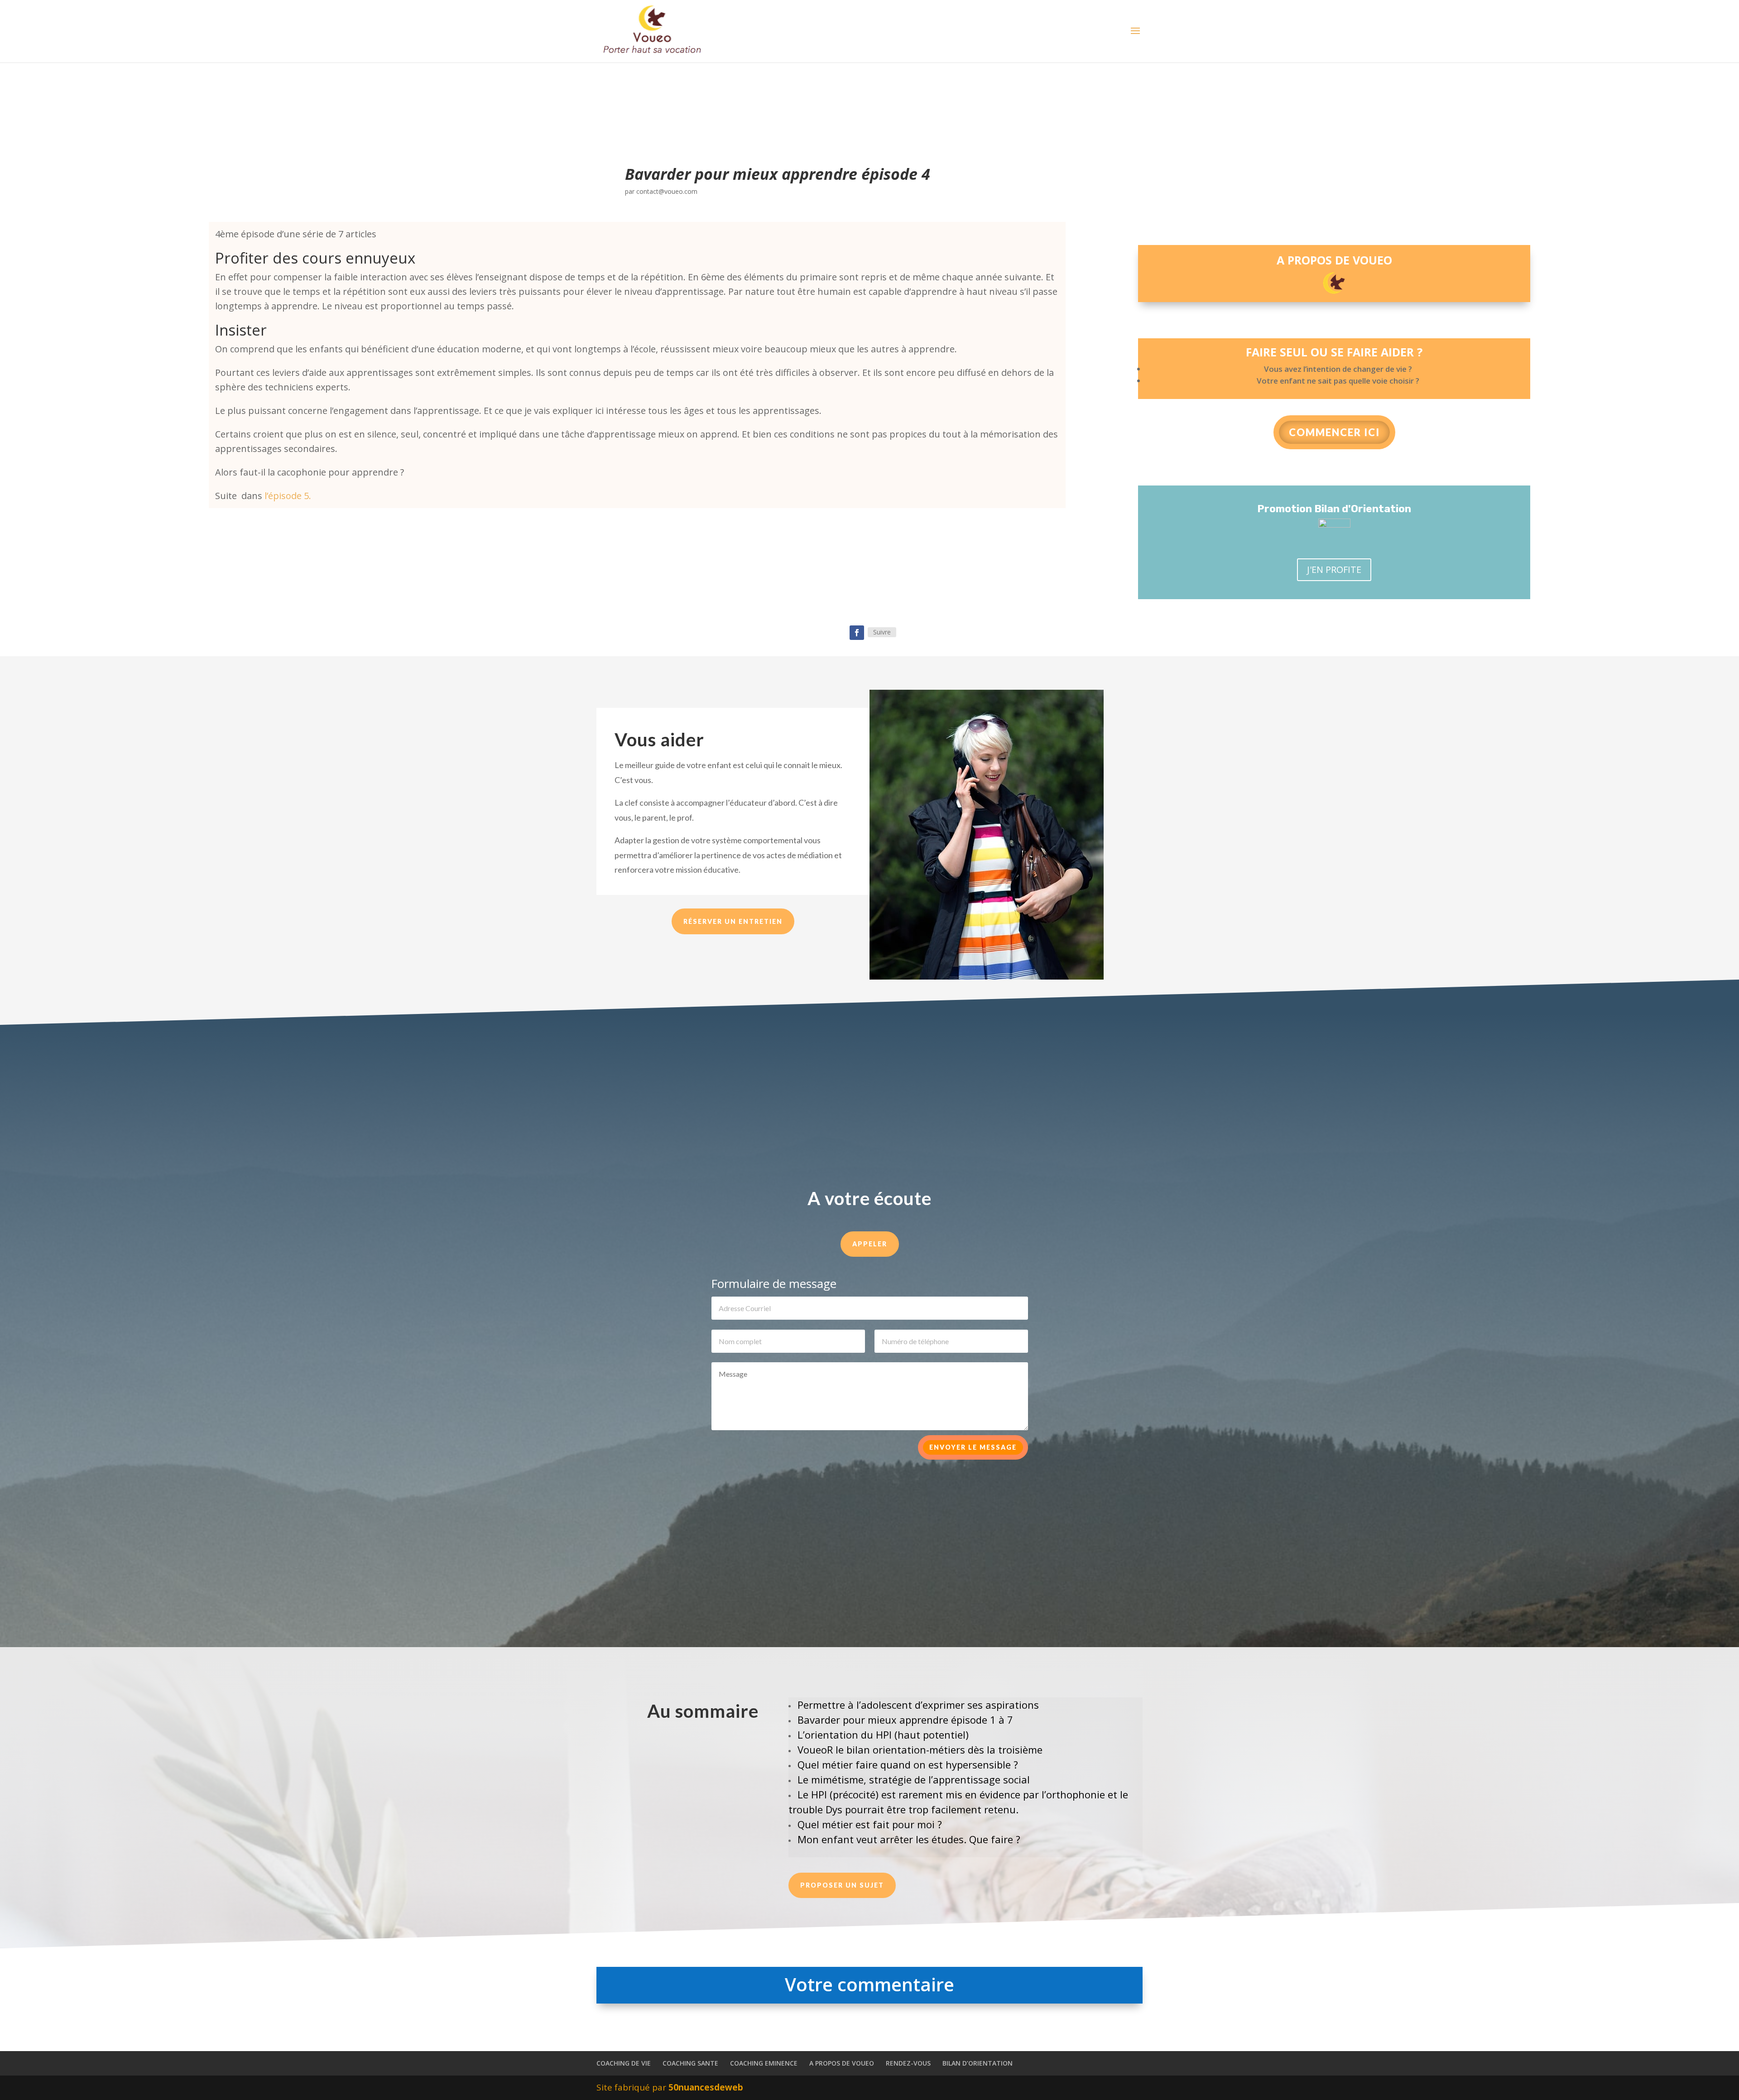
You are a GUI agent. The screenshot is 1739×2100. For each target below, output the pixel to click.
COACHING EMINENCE (764, 2063)
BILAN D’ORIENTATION (978, 2063)
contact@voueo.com (667, 191)
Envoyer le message (973, 1447)
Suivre (882, 632)
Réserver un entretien (733, 921)
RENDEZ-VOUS (908, 2063)
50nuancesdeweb (706, 2087)
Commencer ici (1334, 432)
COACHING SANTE (690, 2063)
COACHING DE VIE (624, 2063)
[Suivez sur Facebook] (857, 633)
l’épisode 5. (287, 496)
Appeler (870, 1244)
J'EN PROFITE (1334, 569)
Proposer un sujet (842, 1885)
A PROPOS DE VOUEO (842, 2063)
